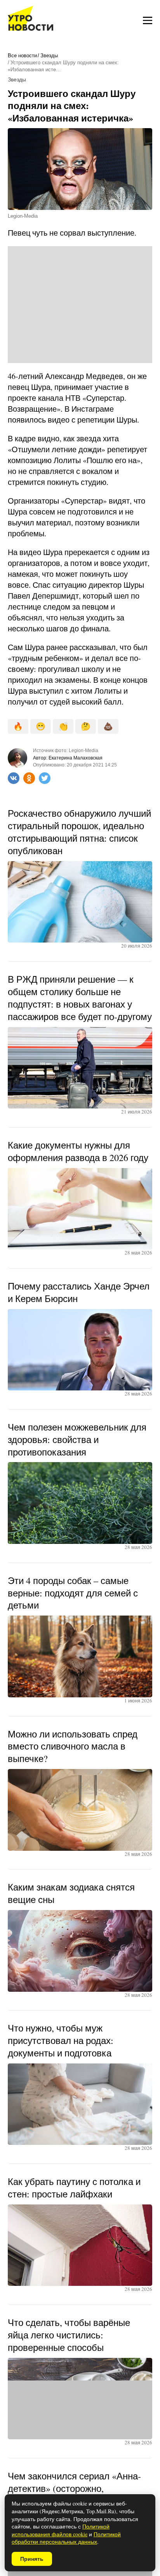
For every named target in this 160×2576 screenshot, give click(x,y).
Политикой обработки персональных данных (66, 2538)
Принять (32, 2559)
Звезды (49, 56)
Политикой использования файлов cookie (61, 2530)
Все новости (22, 56)
